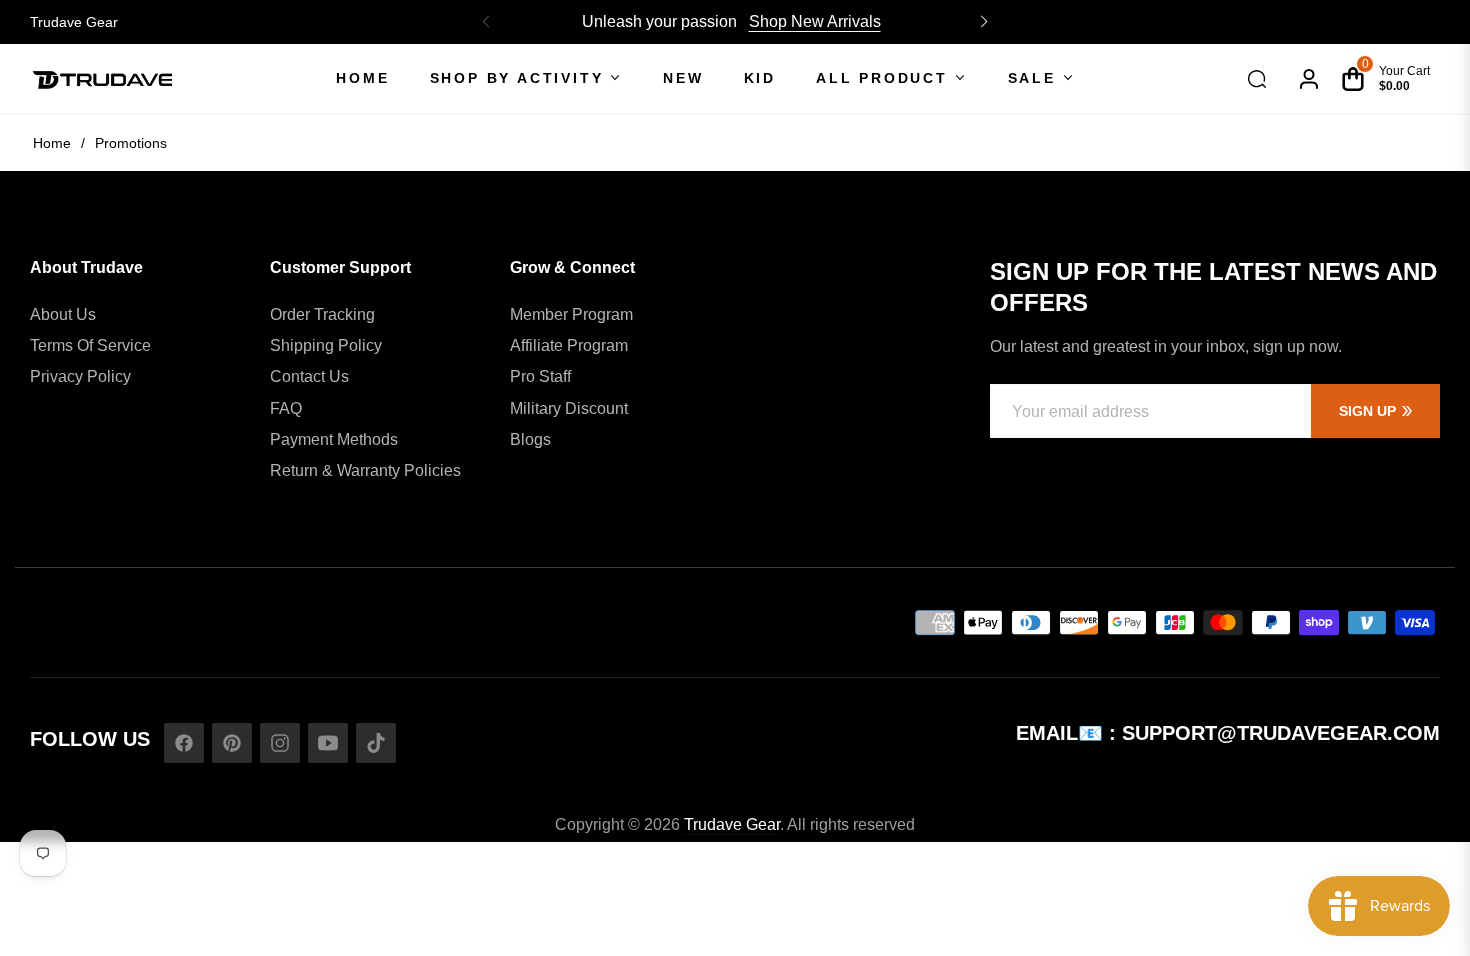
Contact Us (309, 376)
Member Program (571, 314)
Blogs (530, 439)
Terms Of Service (90, 345)
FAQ (286, 408)
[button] (984, 22)
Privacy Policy (80, 376)
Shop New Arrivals (815, 21)
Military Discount (569, 408)
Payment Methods (334, 439)
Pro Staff (540, 376)
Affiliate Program (569, 345)
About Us (63, 314)
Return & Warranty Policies (365, 470)
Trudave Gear (74, 22)
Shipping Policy (326, 345)
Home (52, 143)
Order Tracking (322, 314)
